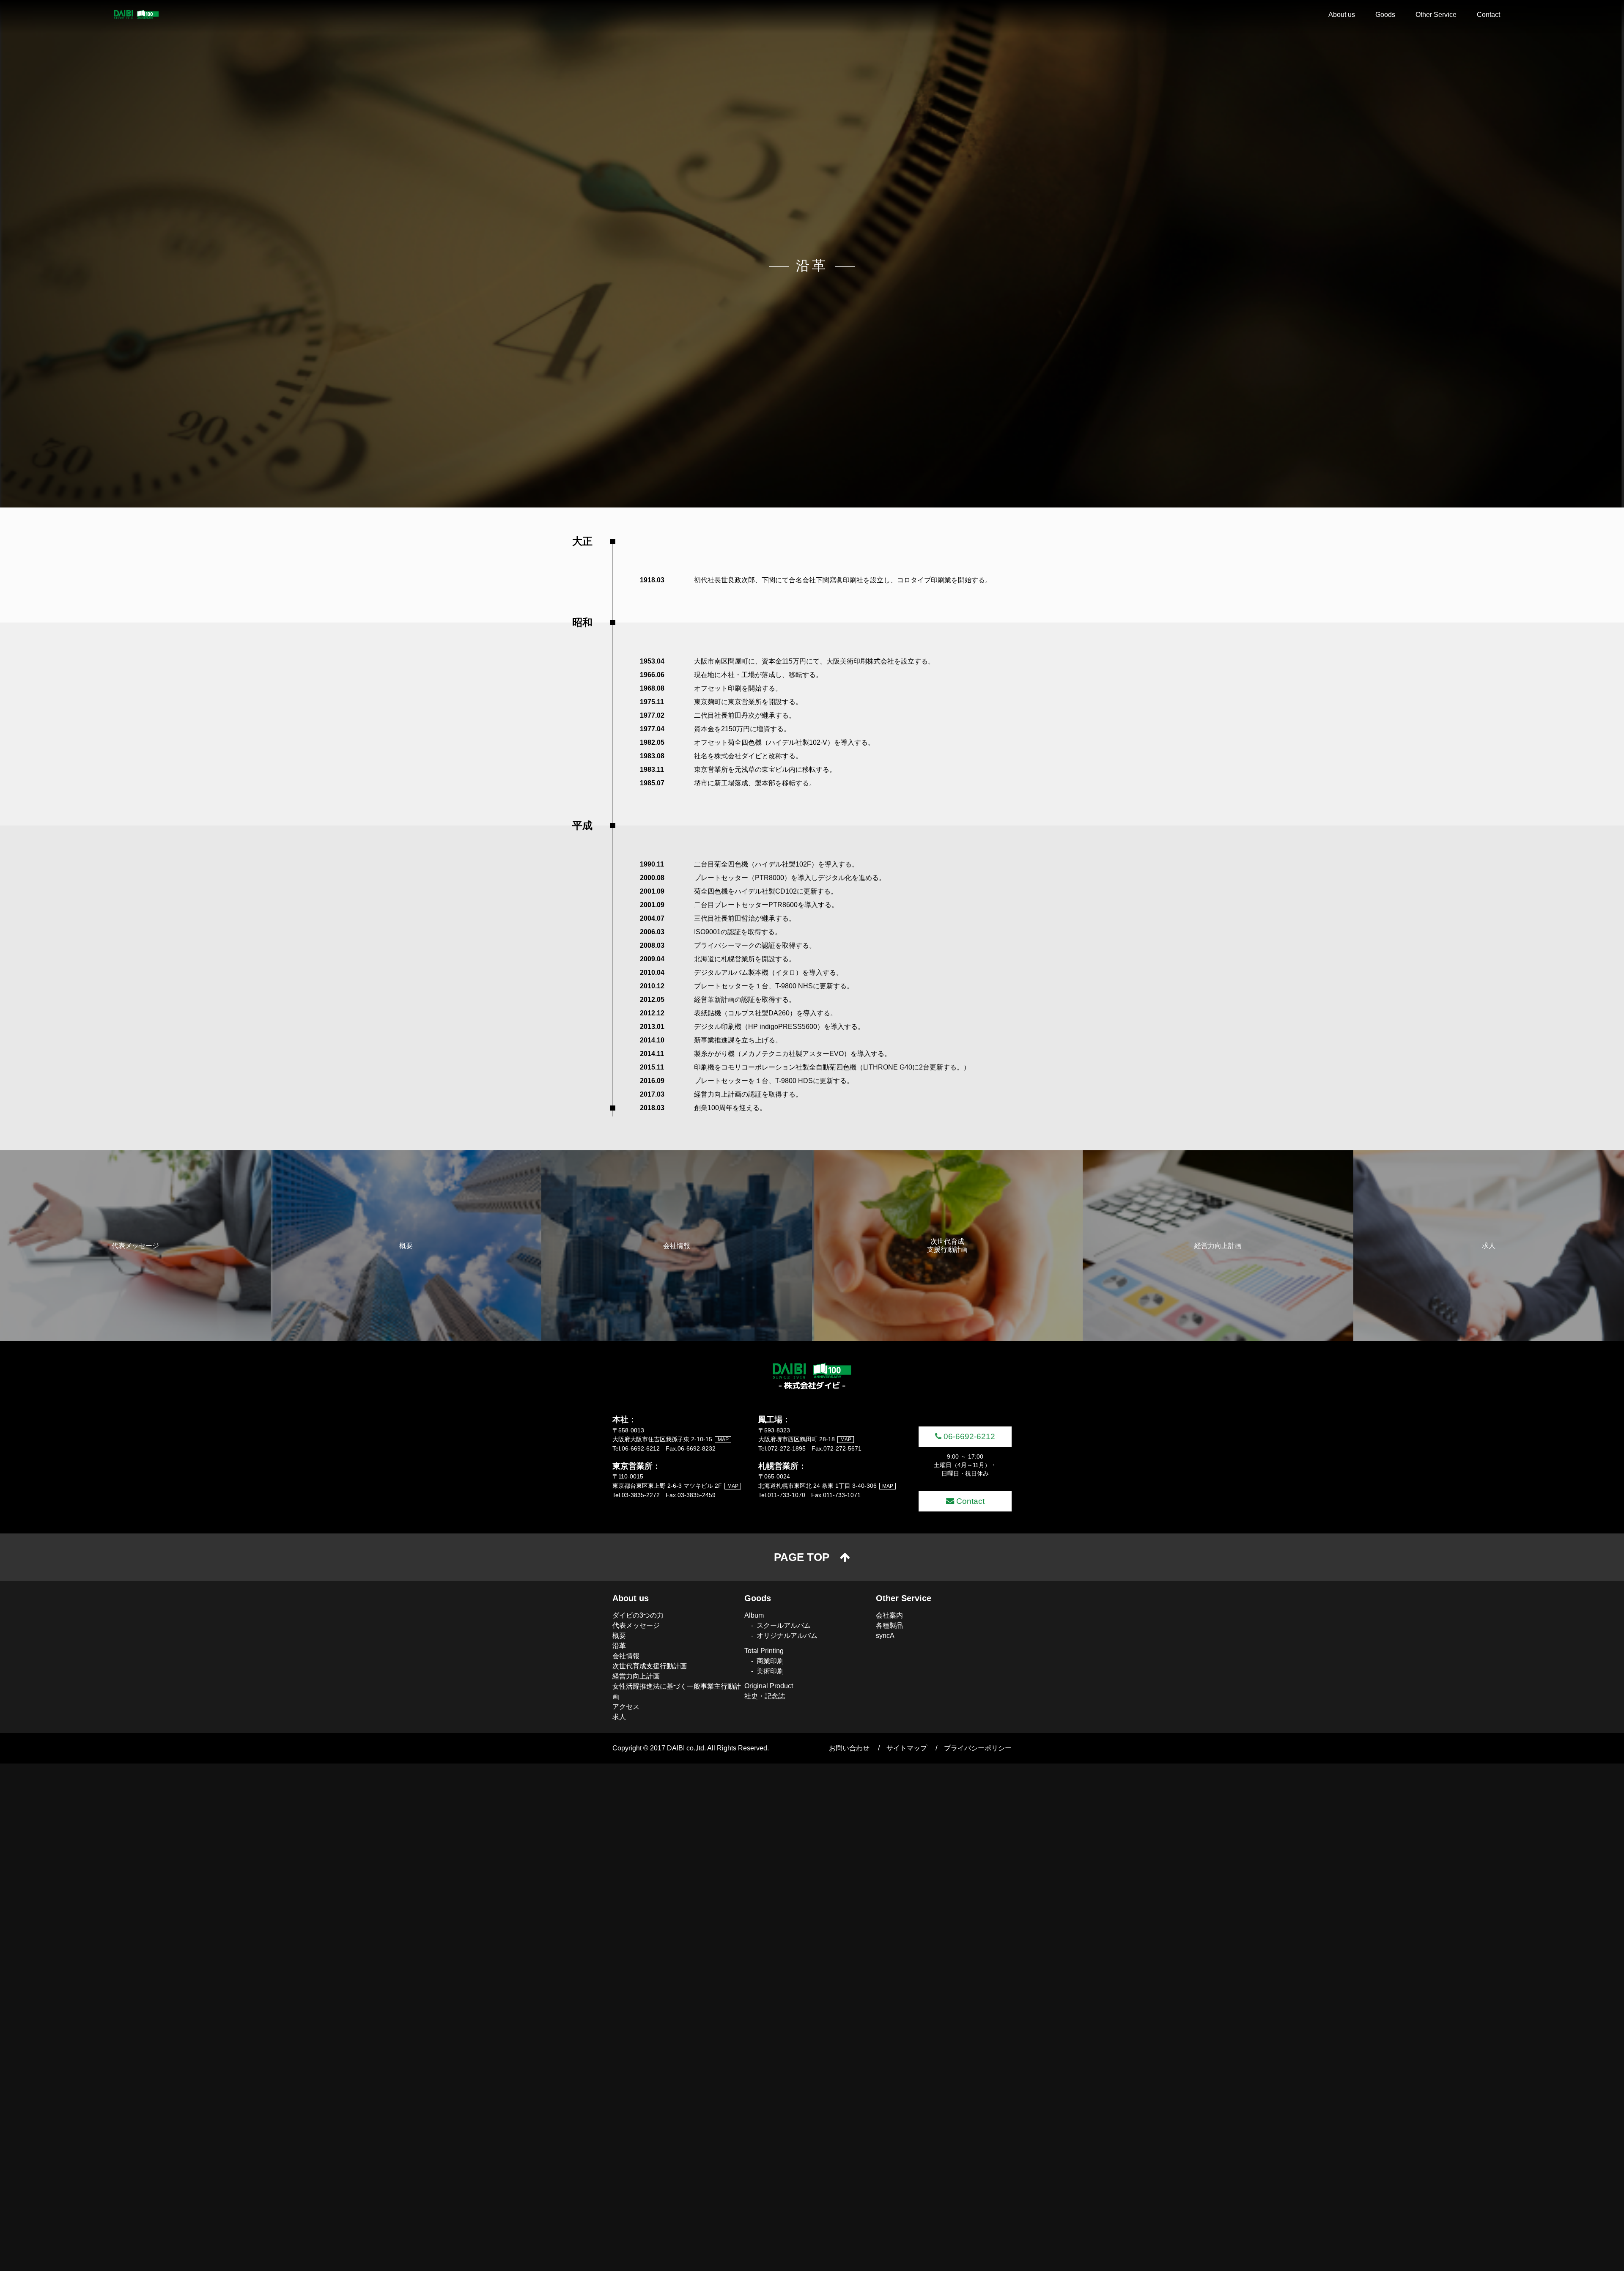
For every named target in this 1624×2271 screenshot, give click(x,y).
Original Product (769, 1686)
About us (1342, 15)
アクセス (626, 1707)
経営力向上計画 (636, 1676)
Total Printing (764, 1651)
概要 (619, 1636)
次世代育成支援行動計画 (650, 1666)
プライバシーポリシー (978, 1748)
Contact (1488, 15)
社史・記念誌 (765, 1696)
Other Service (1436, 15)
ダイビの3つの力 (638, 1615)
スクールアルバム (784, 1625)
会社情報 (626, 1656)
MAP (723, 1440)
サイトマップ (907, 1748)
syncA (885, 1636)
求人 (619, 1717)
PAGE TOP (802, 1557)
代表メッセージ (636, 1625)
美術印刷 (770, 1671)
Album (754, 1615)
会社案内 (889, 1615)
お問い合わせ (849, 1748)
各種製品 (889, 1625)
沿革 (619, 1646)
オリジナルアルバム (787, 1636)
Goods (1385, 15)
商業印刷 (770, 1661)
